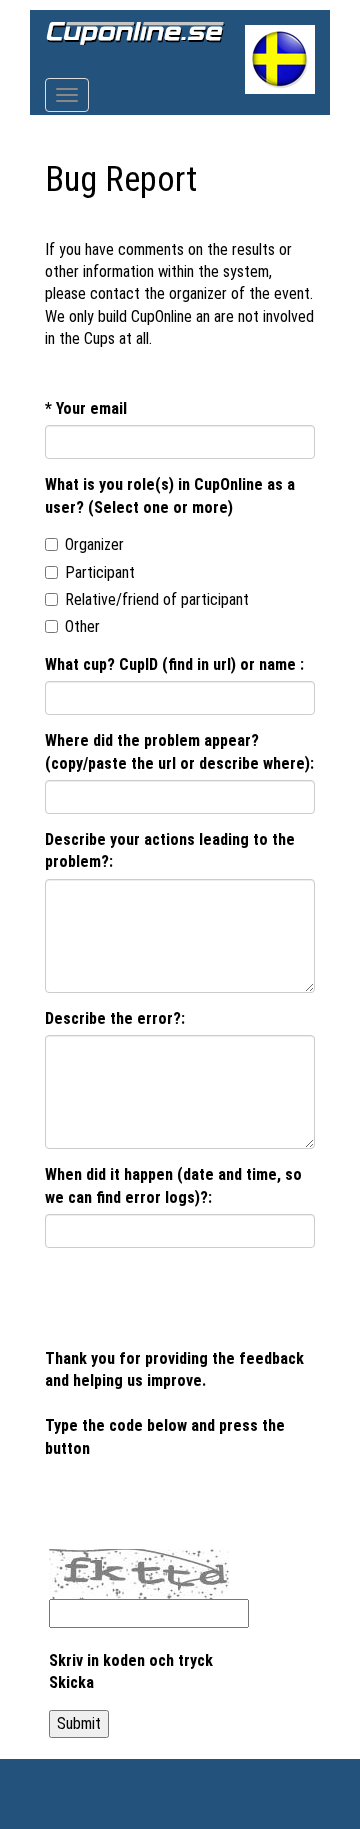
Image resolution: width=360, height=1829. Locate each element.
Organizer (94, 544)
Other (82, 626)
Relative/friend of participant (157, 599)
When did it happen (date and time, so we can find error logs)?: (173, 1185)
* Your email (86, 408)
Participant (100, 572)
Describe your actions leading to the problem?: (170, 850)
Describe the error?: (115, 1018)
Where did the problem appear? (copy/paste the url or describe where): (179, 751)
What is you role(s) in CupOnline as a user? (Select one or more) (170, 495)
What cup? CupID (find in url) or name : (174, 664)
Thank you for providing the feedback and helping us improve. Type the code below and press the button (174, 1403)
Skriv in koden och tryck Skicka (131, 1671)
